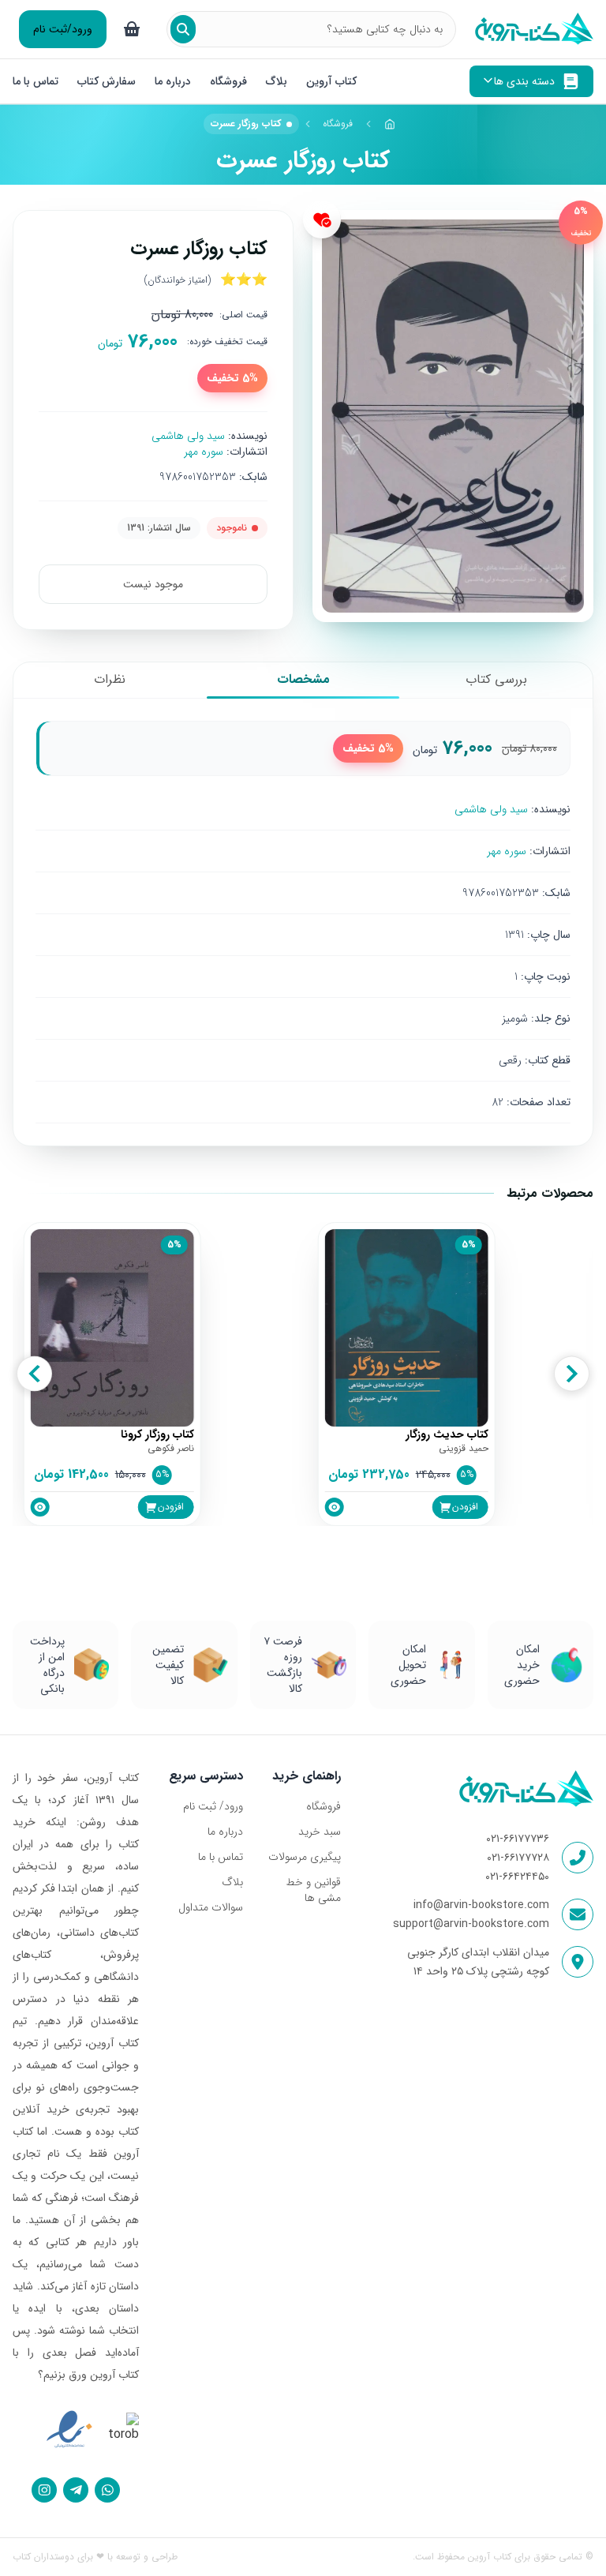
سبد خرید (320, 1832)
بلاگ (277, 81)
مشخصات (303, 679)
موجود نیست (153, 584)
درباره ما (173, 81)
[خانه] (390, 124)
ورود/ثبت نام (63, 29)
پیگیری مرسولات (305, 1857)
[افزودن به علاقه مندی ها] (322, 219)
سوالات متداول (211, 1907)
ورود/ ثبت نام (213, 1806)
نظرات (110, 679)
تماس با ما (36, 81)
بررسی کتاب (496, 679)
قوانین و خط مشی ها (313, 1890)
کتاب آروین (331, 81)
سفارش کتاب (107, 81)
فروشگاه (228, 81)
